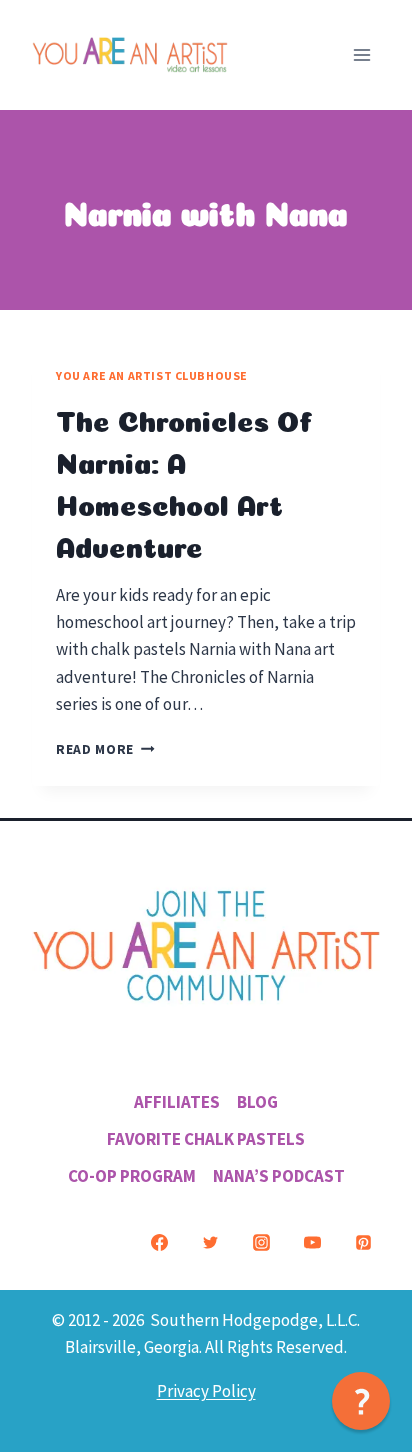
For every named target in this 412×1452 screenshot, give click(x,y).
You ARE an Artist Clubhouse (152, 375)
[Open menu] (361, 54)
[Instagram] (261, 1243)
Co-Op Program (132, 1176)
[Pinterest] (363, 1243)
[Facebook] (159, 1243)
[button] (361, 1401)
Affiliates (177, 1102)
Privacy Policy (206, 1391)
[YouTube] (312, 1243)
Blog (257, 1102)
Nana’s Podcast (279, 1176)
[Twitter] (210, 1243)
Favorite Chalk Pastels (206, 1139)
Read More (105, 749)
